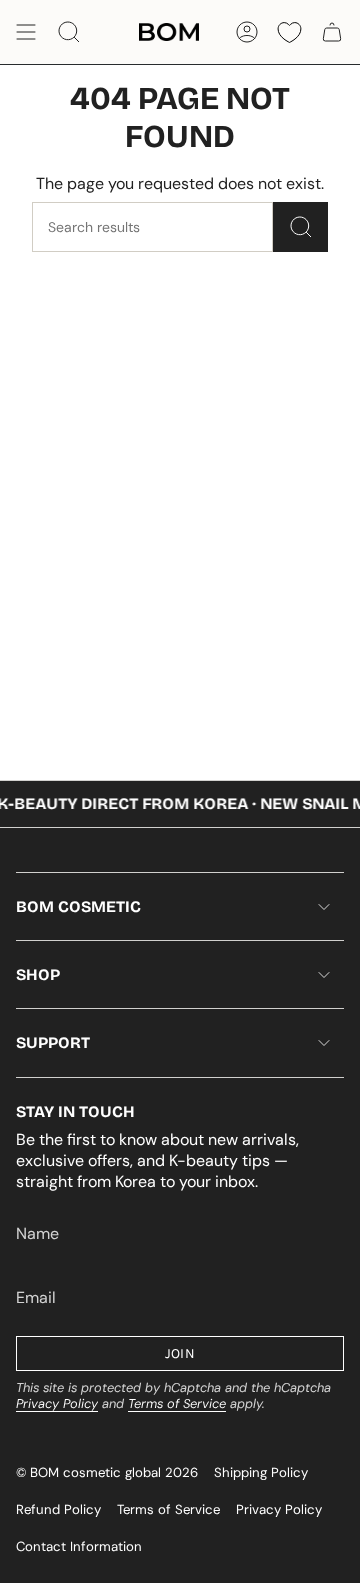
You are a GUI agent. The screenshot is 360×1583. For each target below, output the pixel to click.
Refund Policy (58, 1509)
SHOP (38, 974)
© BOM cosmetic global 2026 (107, 1472)
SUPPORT (53, 1042)
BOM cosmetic (78, 906)
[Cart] (332, 32)
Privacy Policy (57, 1403)
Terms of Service (177, 1403)
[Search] (300, 227)
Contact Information (79, 1546)
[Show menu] (26, 32)
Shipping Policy (261, 1472)
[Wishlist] (289, 32)
